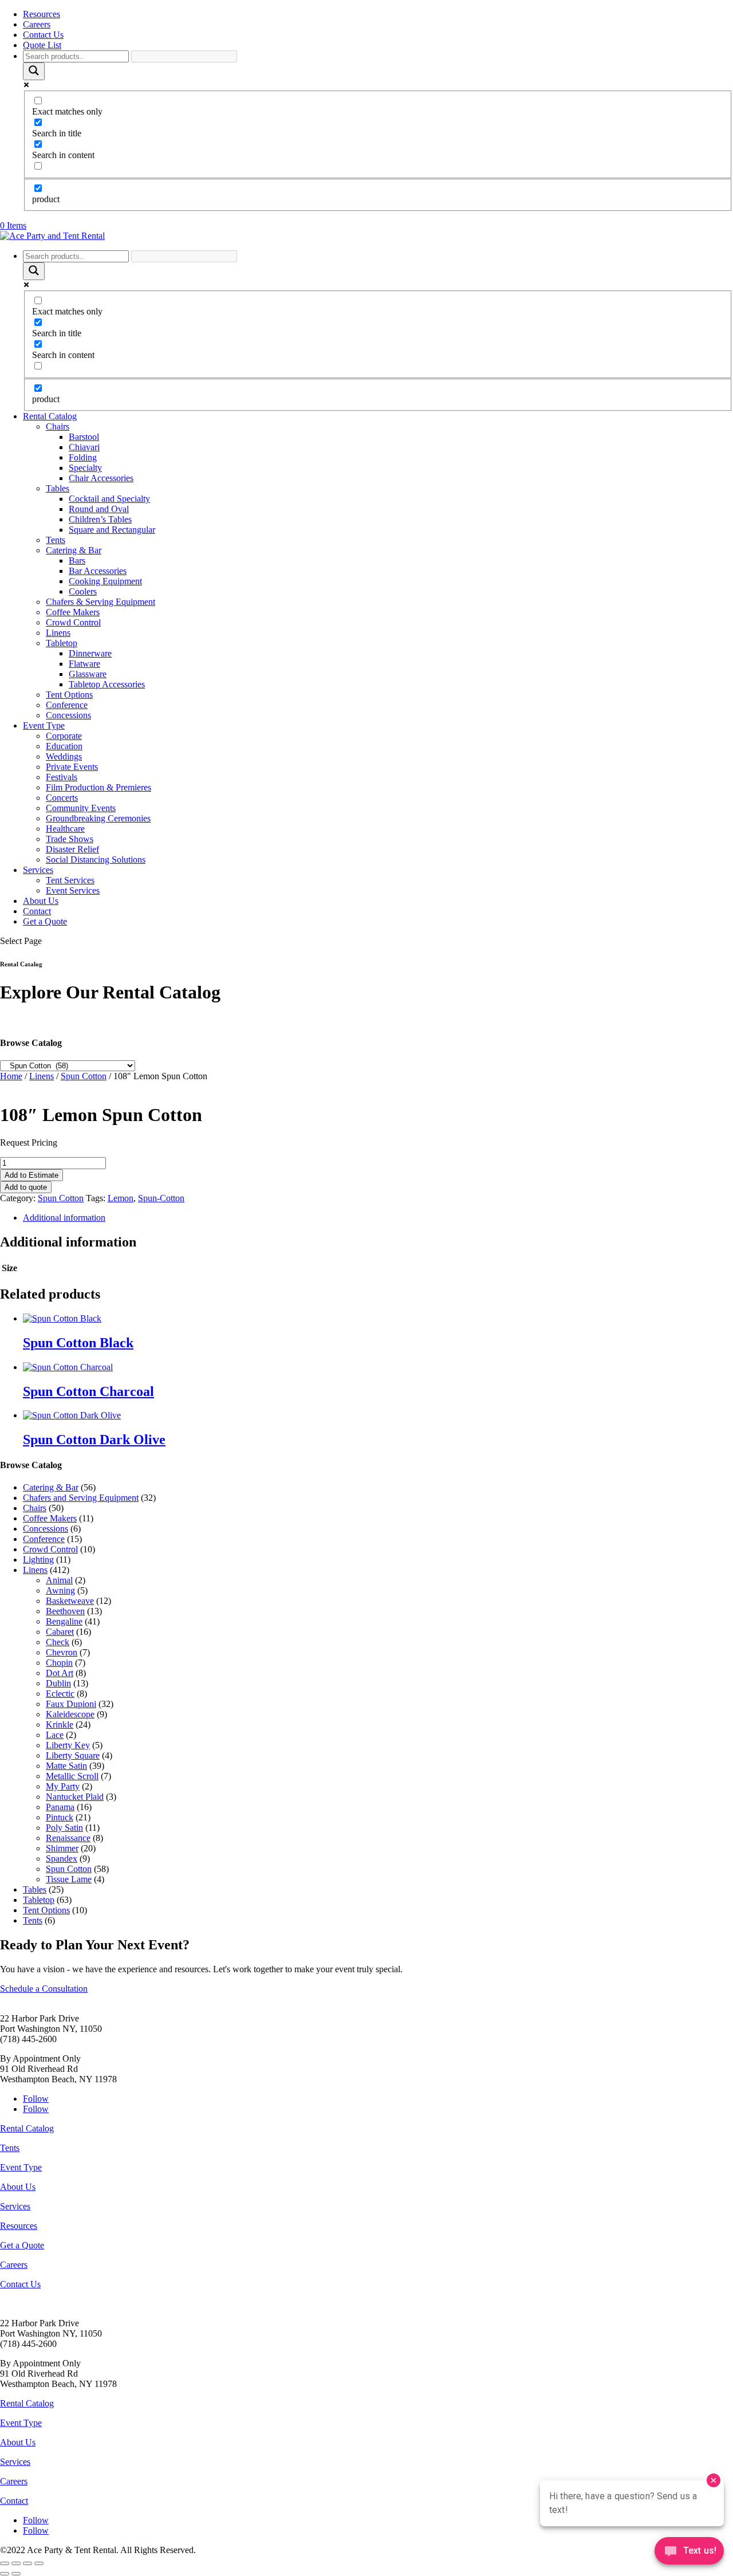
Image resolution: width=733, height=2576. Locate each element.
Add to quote (26, 1187)
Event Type (44, 725)
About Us (41, 901)
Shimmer (62, 1848)
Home (11, 1076)
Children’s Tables (100, 519)
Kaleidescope (70, 1714)
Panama (60, 1807)
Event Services (73, 890)
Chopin (59, 1663)
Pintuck (60, 1817)
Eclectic (60, 1694)
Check (58, 1642)
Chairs (58, 426)
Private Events (72, 767)
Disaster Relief (72, 849)
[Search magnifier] (34, 71)
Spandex (62, 1859)
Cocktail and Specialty (109, 499)
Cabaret (60, 1632)
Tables (58, 488)
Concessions (68, 715)
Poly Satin (64, 1828)
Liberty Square (73, 1755)
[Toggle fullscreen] (16, 2563)
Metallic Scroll (72, 1776)
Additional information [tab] (64, 1218)
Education (64, 746)
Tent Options (69, 695)
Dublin (58, 1683)
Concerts (62, 798)
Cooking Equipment (105, 581)
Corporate (64, 736)
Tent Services (70, 880)
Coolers (83, 591)
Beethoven (65, 1611)
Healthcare (65, 829)
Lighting (38, 1560)
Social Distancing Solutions (96, 860)
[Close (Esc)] (39, 2563)
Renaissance (68, 1838)
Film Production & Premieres (98, 787)
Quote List (42, 45)
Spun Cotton (84, 1076)
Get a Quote (45, 921)
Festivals (62, 777)
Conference (67, 705)
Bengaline (64, 1621)
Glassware (88, 674)
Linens (58, 633)
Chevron (62, 1652)
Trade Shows (70, 839)
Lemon (121, 1198)
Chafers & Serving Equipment (101, 602)
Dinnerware (90, 653)
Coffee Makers (73, 612)
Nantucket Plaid (75, 1797)
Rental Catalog (50, 416)
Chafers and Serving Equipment (81, 1498)
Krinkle (60, 1724)
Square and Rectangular (112, 530)
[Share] (27, 2563)
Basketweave (70, 1601)
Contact (37, 911)
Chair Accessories (101, 478)
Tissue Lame (69, 1879)
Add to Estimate (31, 1175)
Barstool (84, 437)
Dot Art (60, 1673)
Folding (83, 457)
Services (38, 870)
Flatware (84, 664)
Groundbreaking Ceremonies (98, 818)
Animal (59, 1580)
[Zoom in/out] (5, 2563)
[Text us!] (689, 2553)
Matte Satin (66, 1766)
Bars (77, 561)
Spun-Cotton (161, 1198)
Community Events (81, 808)
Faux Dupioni (71, 1704)
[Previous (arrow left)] (5, 2574)
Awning (60, 1590)
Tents (56, 540)
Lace (55, 1735)
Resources (42, 14)
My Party (63, 1786)
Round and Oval (99, 509)
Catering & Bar (74, 550)
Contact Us (43, 35)
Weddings (64, 756)
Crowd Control (73, 622)
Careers (37, 24)
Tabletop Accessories (107, 684)
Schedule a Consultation (44, 1989)
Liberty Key (68, 1745)
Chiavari (84, 447)
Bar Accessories (98, 571)
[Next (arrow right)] (16, 2574)
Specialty (85, 468)
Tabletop (62, 643)
